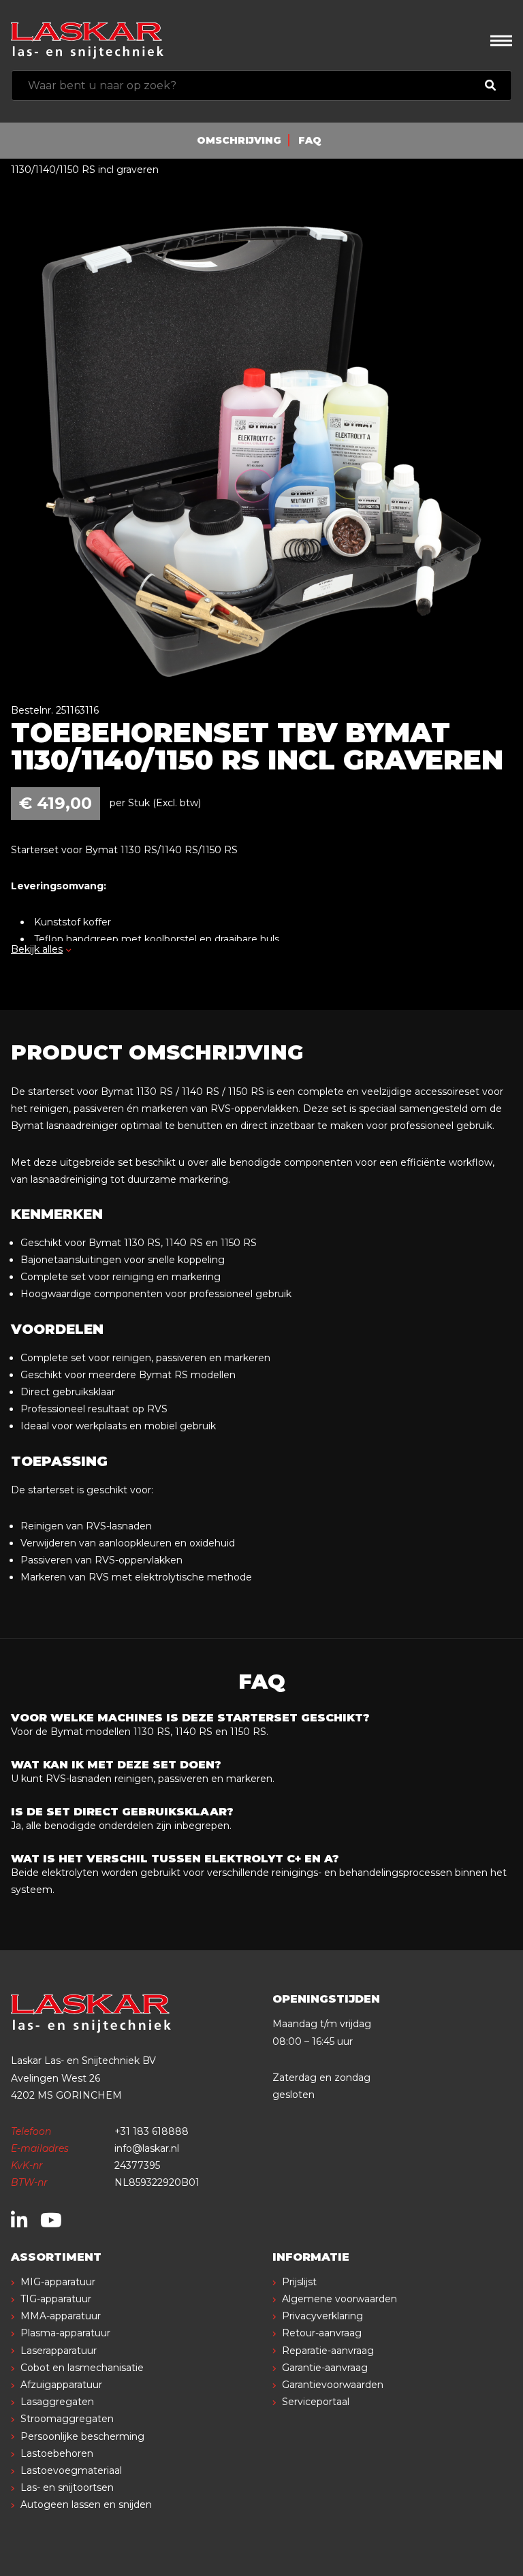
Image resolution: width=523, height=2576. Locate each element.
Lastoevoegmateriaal (71, 2470)
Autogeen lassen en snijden (86, 2505)
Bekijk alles (37, 949)
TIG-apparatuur (56, 2299)
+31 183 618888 (152, 2131)
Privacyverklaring (322, 2316)
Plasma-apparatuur (65, 2333)
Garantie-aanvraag (325, 2368)
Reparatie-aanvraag (328, 2351)
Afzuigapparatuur (61, 2385)
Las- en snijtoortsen (67, 2487)
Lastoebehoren (57, 2453)
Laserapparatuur (59, 2351)
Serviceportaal (316, 2402)
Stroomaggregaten (67, 2419)
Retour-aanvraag (322, 2333)
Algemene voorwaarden (339, 2299)
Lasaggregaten (57, 2402)
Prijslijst (299, 2282)
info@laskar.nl (147, 2148)
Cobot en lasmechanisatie (82, 2368)
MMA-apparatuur (61, 2316)
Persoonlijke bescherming (82, 2436)
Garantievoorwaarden (333, 2385)
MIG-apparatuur (58, 2282)
